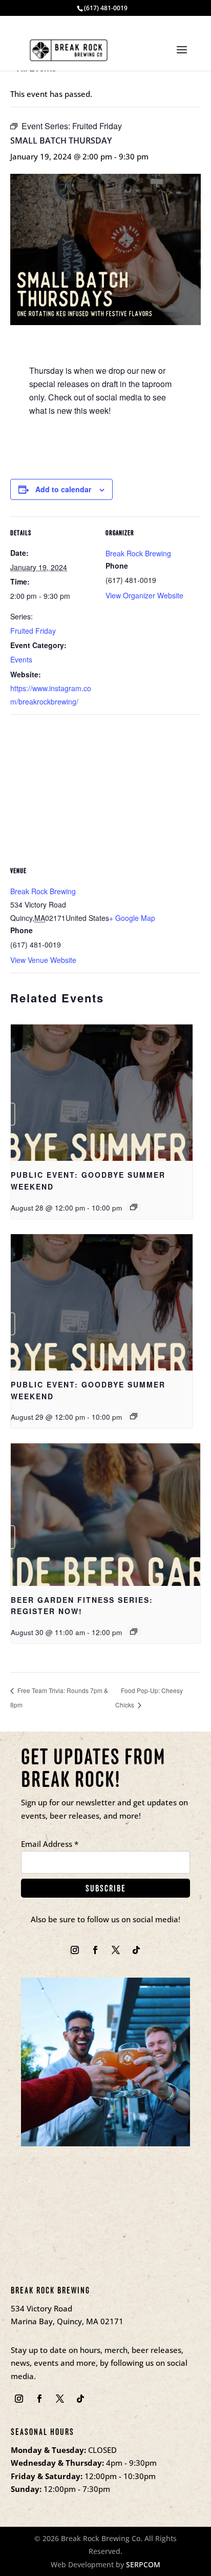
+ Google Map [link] (132, 918)
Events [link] (21, 659)
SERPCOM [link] (143, 2564)
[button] (182, 56)
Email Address (50, 1844)
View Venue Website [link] (43, 960)
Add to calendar (63, 489)
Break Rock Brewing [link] (138, 553)
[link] (69, 49)
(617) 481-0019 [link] (106, 8)
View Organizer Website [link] (144, 595)
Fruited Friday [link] (33, 631)
